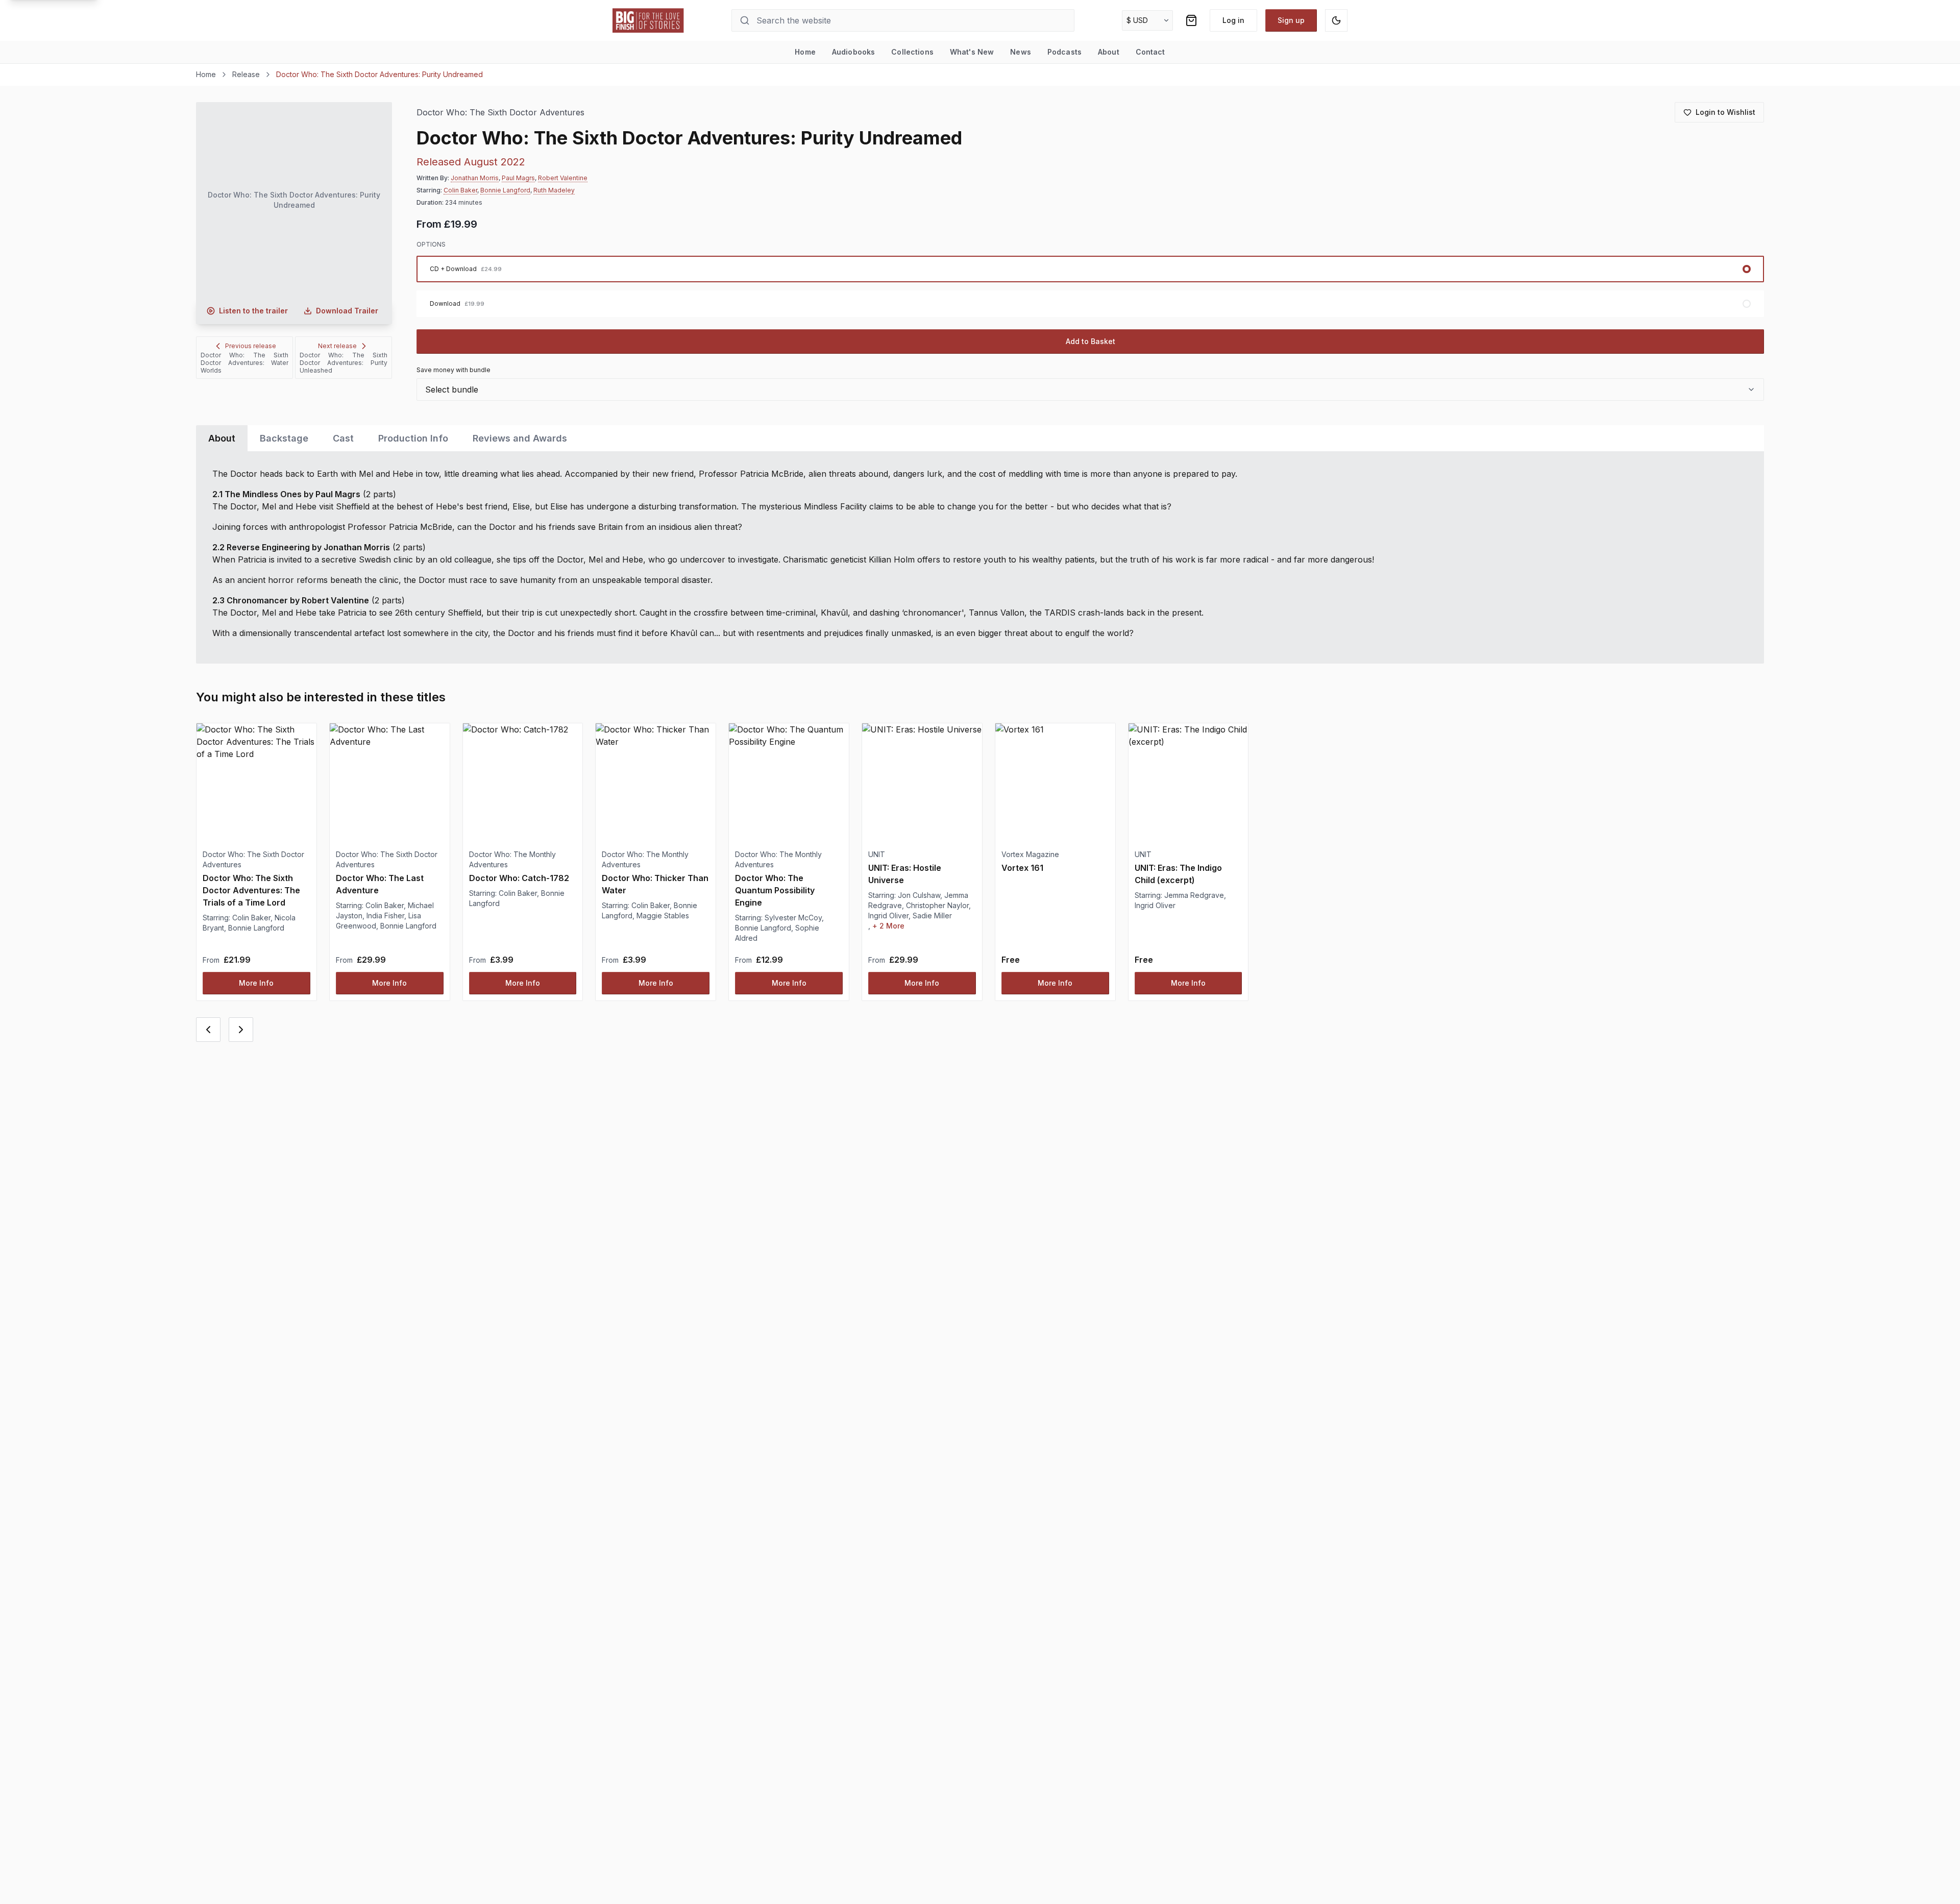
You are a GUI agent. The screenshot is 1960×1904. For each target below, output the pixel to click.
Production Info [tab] (413, 438)
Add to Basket (1091, 341)
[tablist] (980, 438)
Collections (912, 52)
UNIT (877, 854)
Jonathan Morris (475, 178)
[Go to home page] (648, 20)
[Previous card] (208, 1030)
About (1109, 52)
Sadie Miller (932, 916)
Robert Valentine (563, 178)
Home (805, 52)
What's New (972, 52)
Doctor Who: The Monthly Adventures (512, 859)
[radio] (1090, 269)
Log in (1233, 20)
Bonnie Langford (505, 190)
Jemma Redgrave (1194, 895)
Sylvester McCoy (793, 918)
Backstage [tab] (284, 438)
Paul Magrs (518, 178)
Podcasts (1064, 52)
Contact (1150, 52)
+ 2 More (888, 926)
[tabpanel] (980, 557)
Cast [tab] (343, 438)
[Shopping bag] (1191, 20)
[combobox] (1090, 389)
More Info (256, 983)
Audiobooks (853, 52)
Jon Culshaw (919, 895)
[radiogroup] (1090, 286)
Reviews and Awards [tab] (520, 438)
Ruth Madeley (554, 190)
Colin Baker (460, 190)
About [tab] (222, 438)
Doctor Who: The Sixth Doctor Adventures (500, 113)
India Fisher (385, 916)
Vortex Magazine (1030, 854)
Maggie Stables (663, 916)
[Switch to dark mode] (1336, 20)
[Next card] (241, 1030)
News (1021, 52)
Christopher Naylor (937, 905)
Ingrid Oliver (888, 916)
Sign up (1291, 20)
